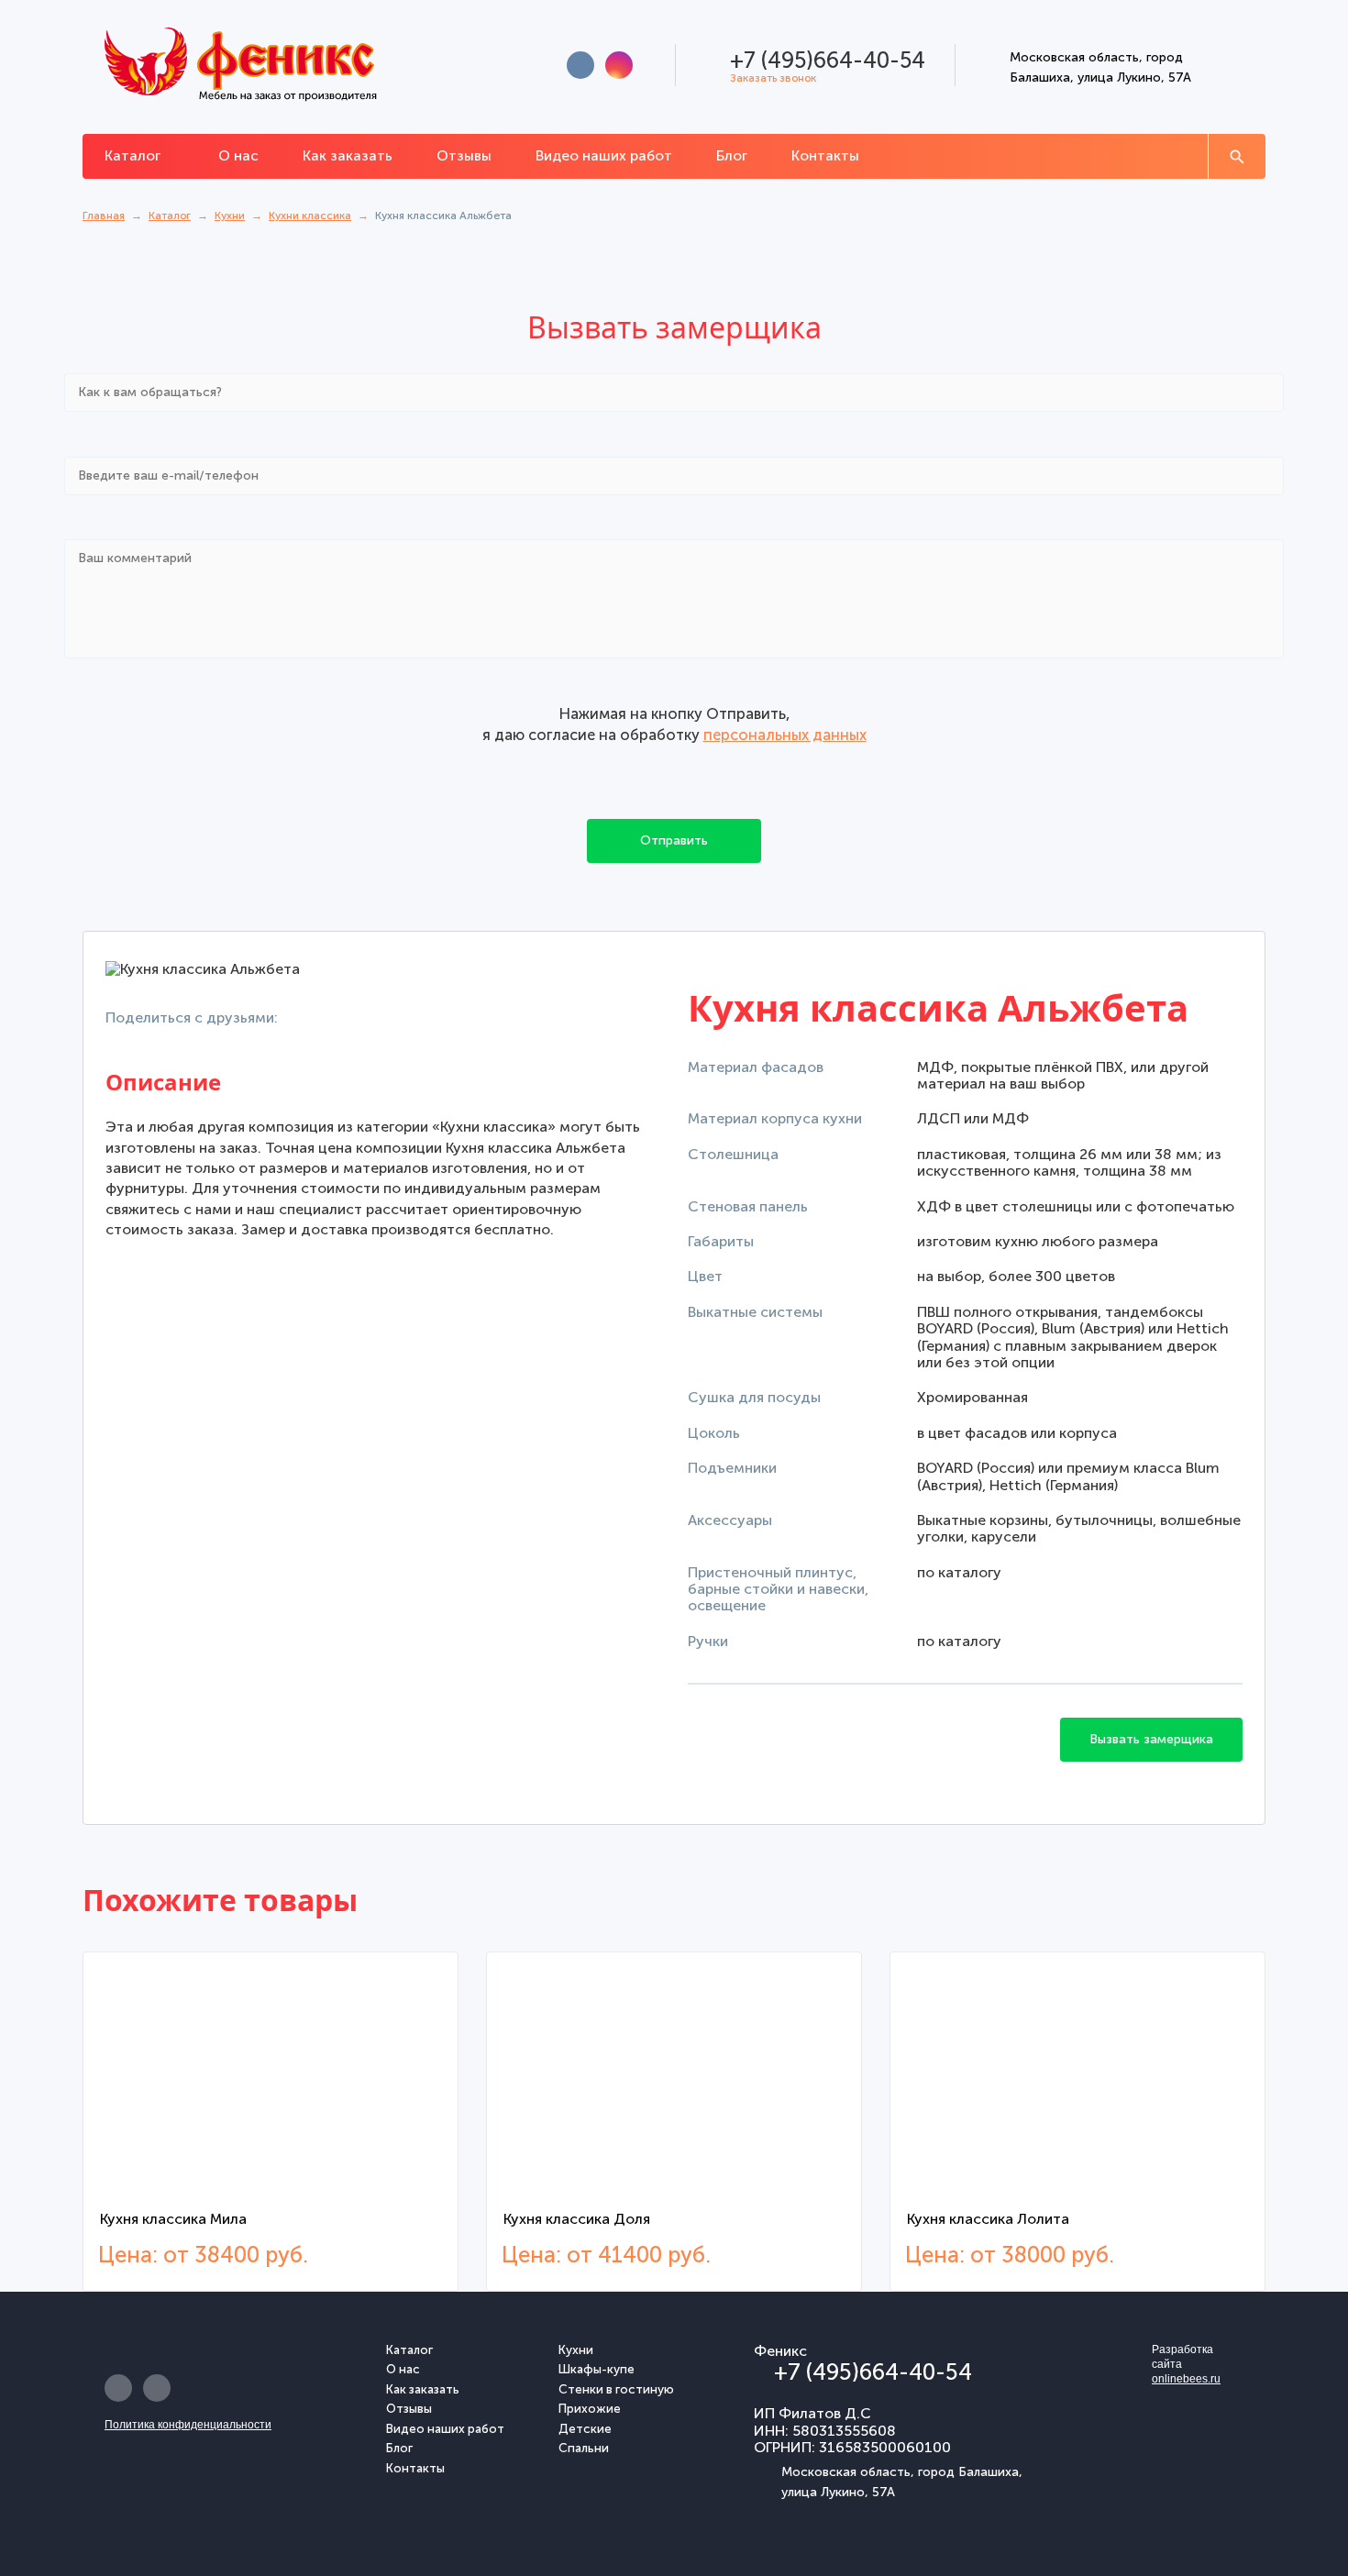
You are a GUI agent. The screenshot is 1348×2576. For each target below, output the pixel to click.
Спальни (584, 2449)
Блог (732, 155)
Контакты (825, 155)
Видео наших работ (604, 155)
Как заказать (348, 155)
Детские (585, 2429)
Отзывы (464, 155)
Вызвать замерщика (1151, 1739)
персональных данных (785, 735)
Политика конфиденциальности (188, 2425)
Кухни (230, 216)
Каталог (134, 155)
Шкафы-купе (597, 2370)
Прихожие (590, 2409)
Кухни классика (310, 216)
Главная (104, 216)
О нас (238, 155)
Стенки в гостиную (616, 2390)
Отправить (674, 840)
